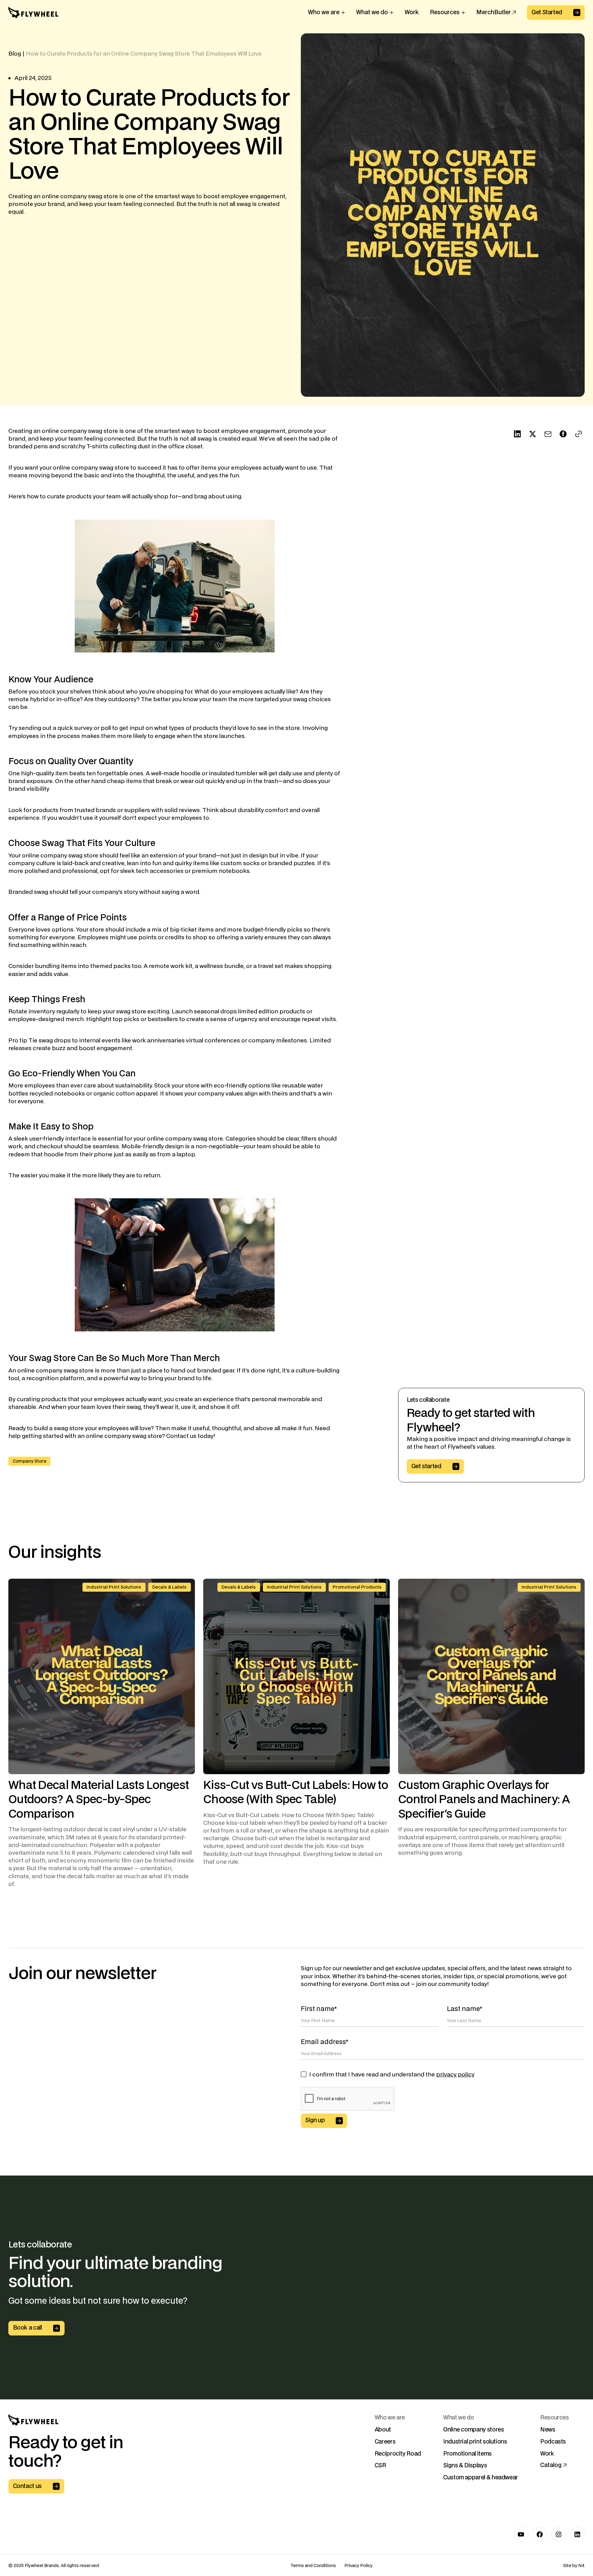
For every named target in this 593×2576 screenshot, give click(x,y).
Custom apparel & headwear (481, 2478)
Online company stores (473, 2430)
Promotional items (467, 2454)
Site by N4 (574, 2566)
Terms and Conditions (313, 2566)
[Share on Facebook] (563, 434)
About (383, 2430)
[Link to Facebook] (540, 2534)
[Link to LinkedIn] (577, 2534)
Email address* (325, 2042)
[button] (326, 12)
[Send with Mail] (548, 434)
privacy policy (455, 2075)
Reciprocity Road (398, 2454)
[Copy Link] (579, 434)
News (548, 2430)
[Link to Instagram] (559, 2534)
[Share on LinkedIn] (517, 434)
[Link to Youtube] (521, 2534)
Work (547, 2454)
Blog (15, 54)
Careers (385, 2442)
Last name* (465, 2009)
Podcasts (553, 2442)
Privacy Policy (358, 2566)
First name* (319, 2009)
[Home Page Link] (33, 13)
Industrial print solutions (475, 2442)
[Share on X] (533, 434)
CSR (380, 2466)
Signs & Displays (465, 2466)
